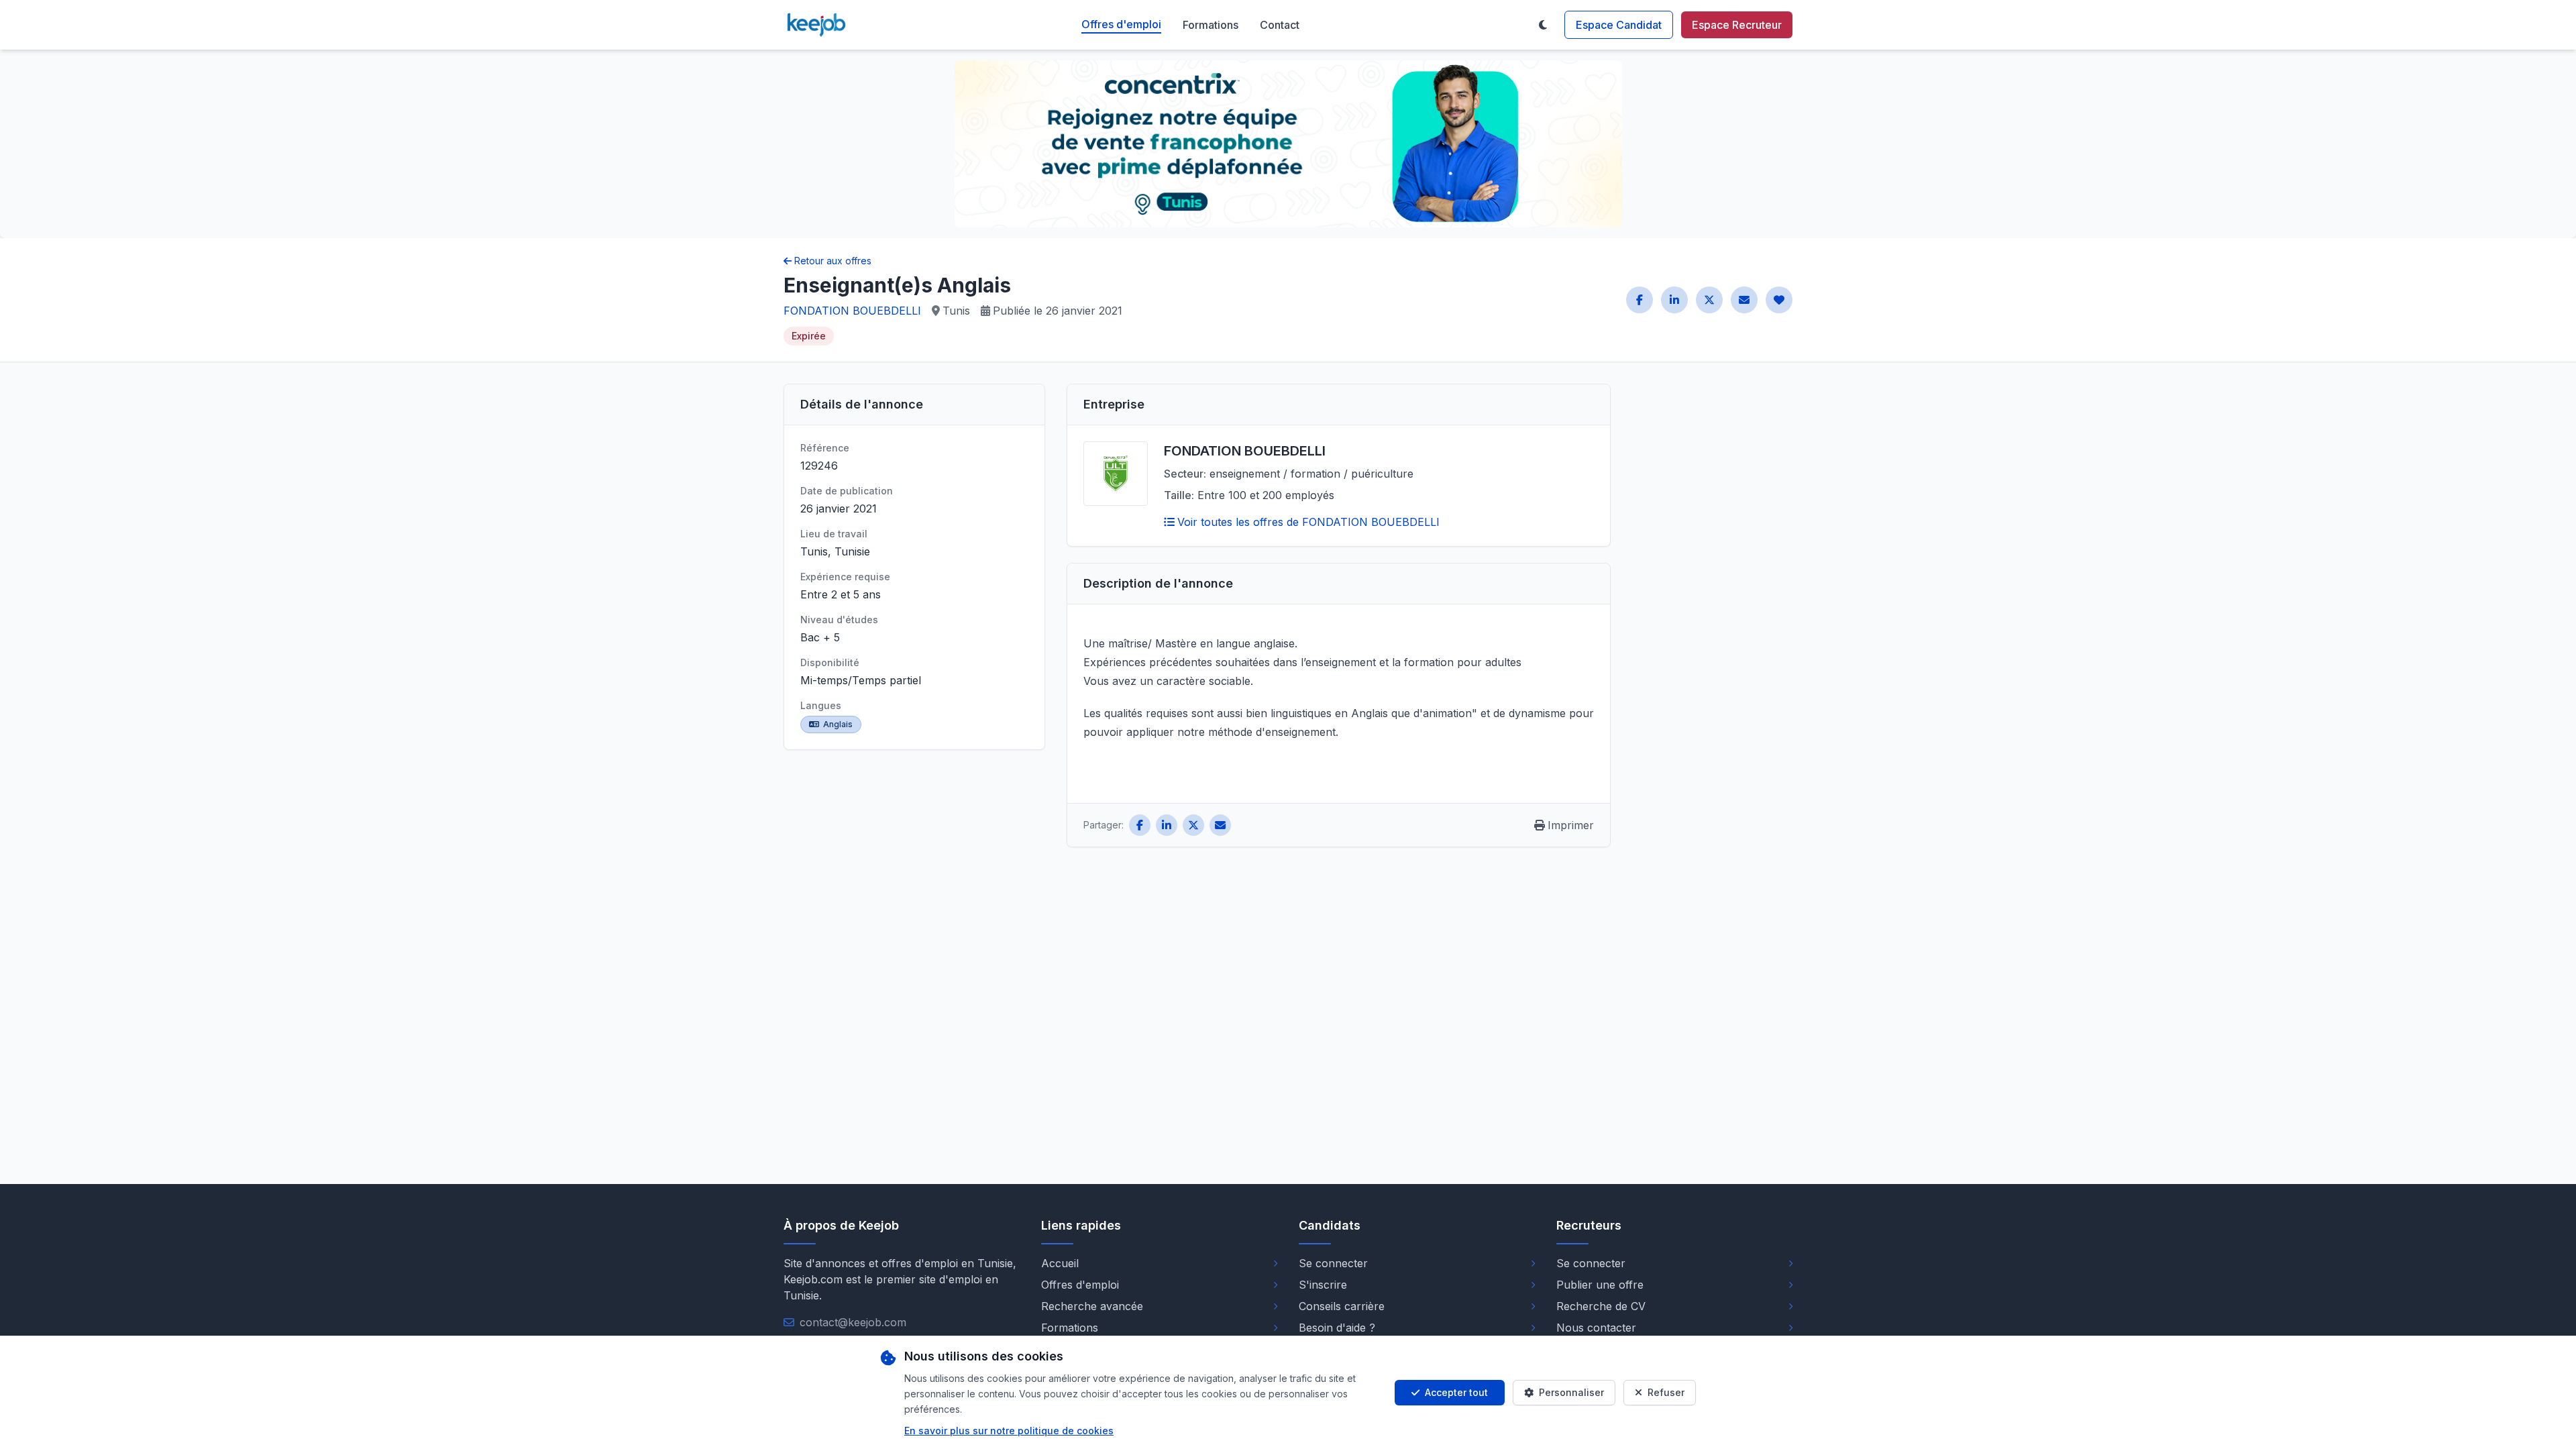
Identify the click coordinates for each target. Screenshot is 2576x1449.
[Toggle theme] (1543, 25)
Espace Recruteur (1737, 25)
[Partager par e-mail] (1744, 300)
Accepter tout (1456, 1392)
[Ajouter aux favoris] (1779, 300)
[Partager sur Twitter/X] (1709, 300)
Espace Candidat (1619, 25)
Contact (1280, 25)
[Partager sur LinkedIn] (1674, 300)
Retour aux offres (833, 261)
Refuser (1666, 1392)
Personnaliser (1571, 1392)
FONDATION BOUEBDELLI (852, 311)
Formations (1211, 25)
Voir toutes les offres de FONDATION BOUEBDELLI (1308, 522)
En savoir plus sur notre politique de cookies (1009, 1431)
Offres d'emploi (1121, 24)
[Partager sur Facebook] (1640, 300)
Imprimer (1571, 825)
